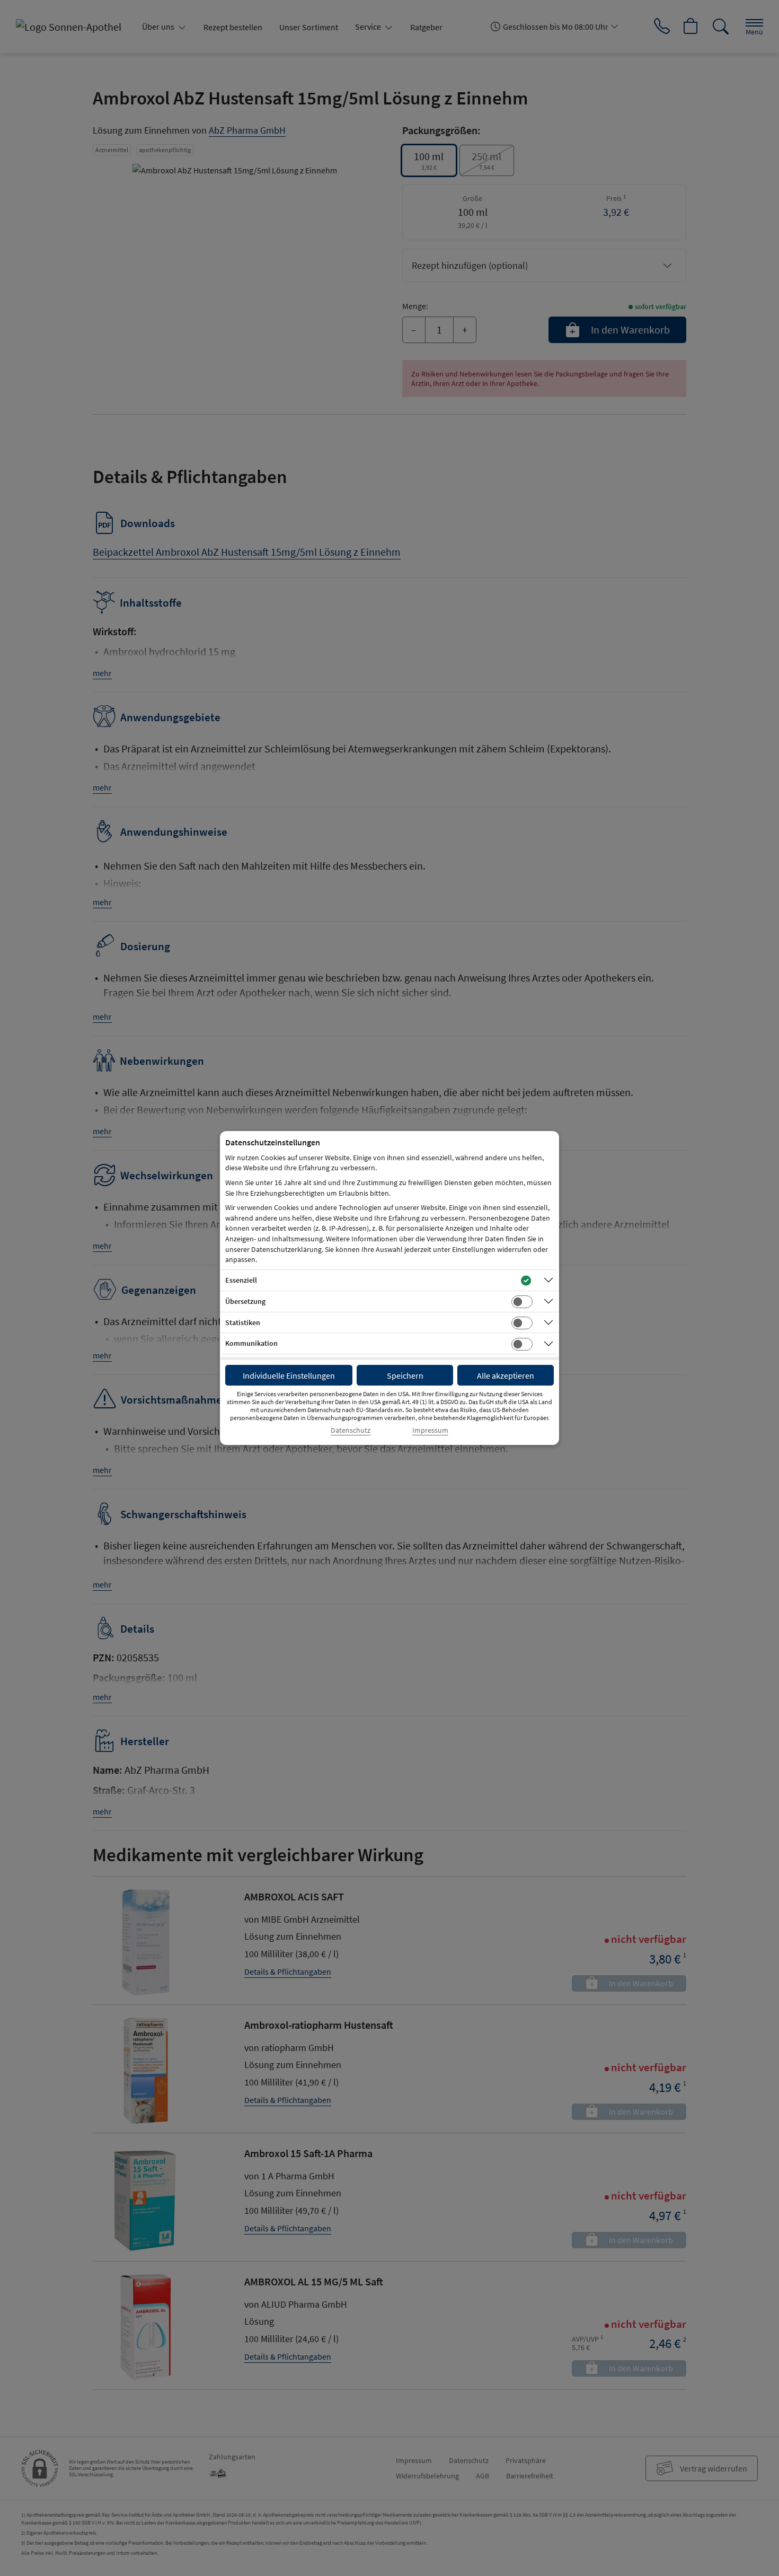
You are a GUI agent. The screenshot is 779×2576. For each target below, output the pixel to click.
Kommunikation (251, 1343)
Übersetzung (245, 1301)
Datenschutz (351, 1430)
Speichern (405, 1375)
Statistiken (243, 1322)
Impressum (430, 1430)
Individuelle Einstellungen (289, 1375)
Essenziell (241, 1280)
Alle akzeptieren (506, 1375)
